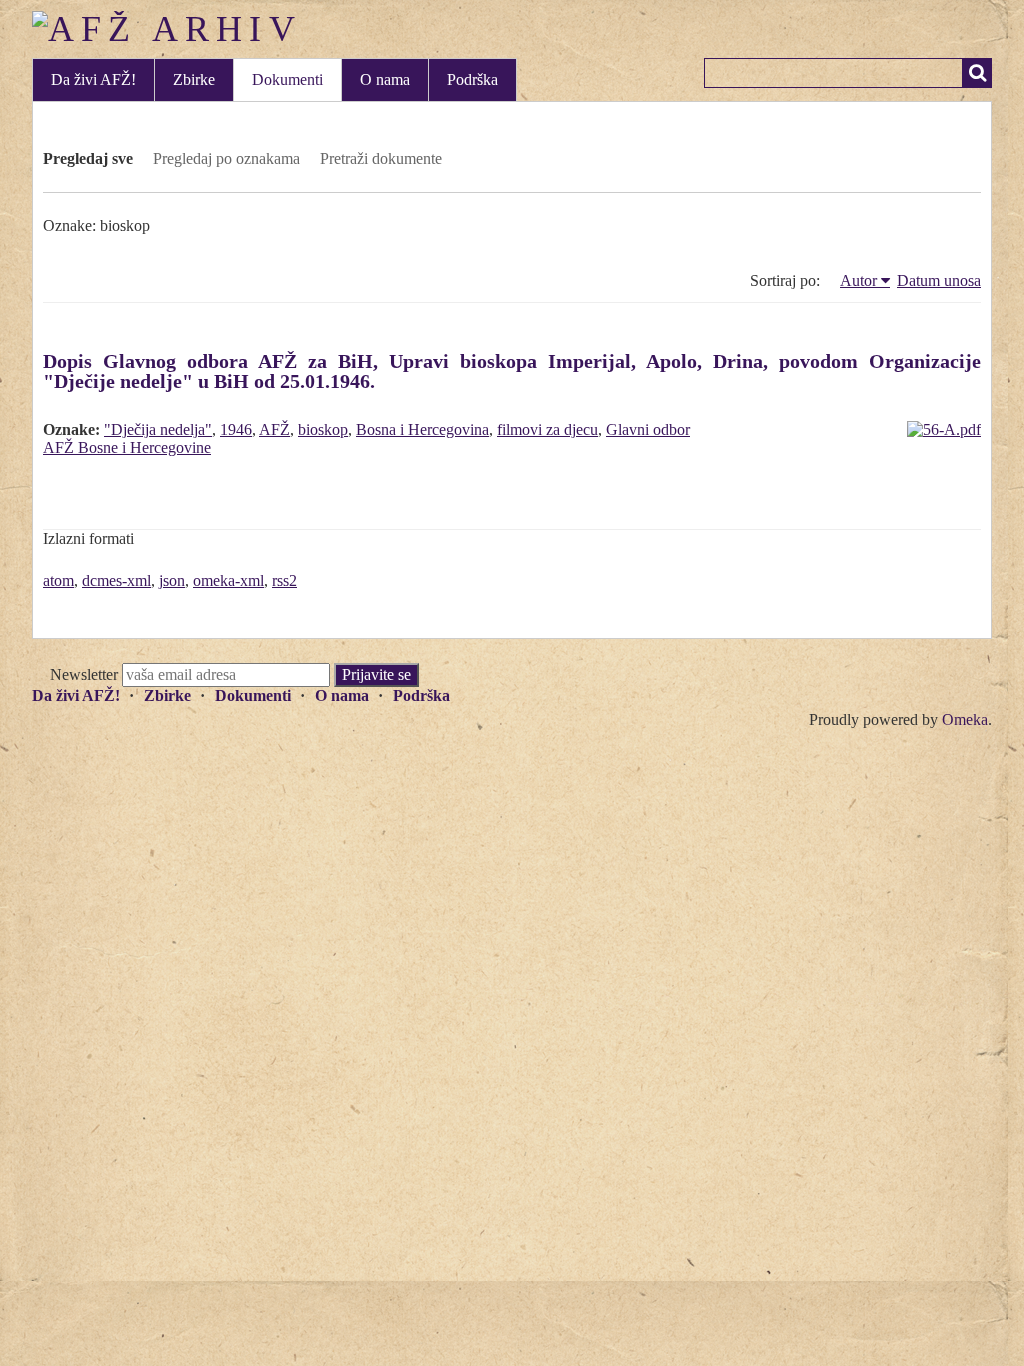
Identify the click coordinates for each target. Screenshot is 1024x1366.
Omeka (965, 719)
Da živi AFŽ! (93, 79)
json (172, 580)
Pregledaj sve (88, 158)
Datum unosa (939, 280)
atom (58, 580)
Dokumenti (287, 79)
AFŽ (274, 429)
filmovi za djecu (547, 429)
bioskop (323, 429)
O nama (385, 79)
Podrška (472, 79)
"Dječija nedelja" (158, 429)
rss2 (284, 580)
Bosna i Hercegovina (422, 429)
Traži (977, 73)
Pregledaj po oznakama (226, 158)
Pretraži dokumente (381, 158)
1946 (236, 429)
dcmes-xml (116, 580)
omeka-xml (228, 580)
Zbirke (194, 79)
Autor (858, 280)
